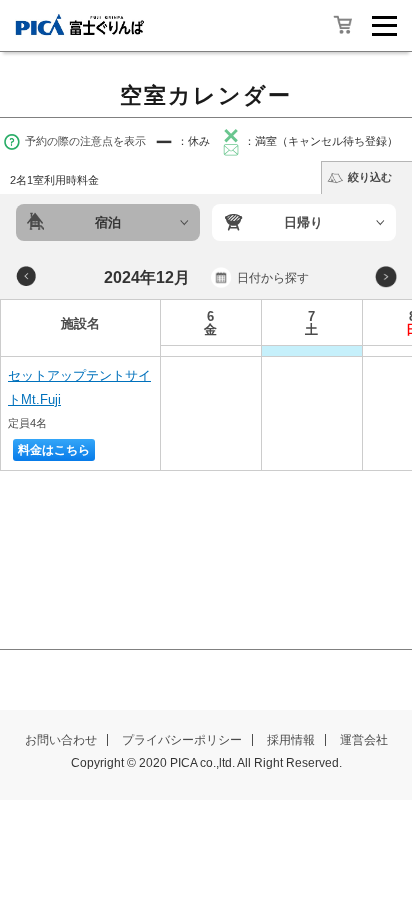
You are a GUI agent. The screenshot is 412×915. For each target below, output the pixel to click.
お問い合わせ (61, 740)
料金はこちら (54, 450)
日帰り (303, 222)
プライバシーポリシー (182, 740)
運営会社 (364, 740)
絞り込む (370, 177)
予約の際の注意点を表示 (85, 141)
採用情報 (291, 740)
